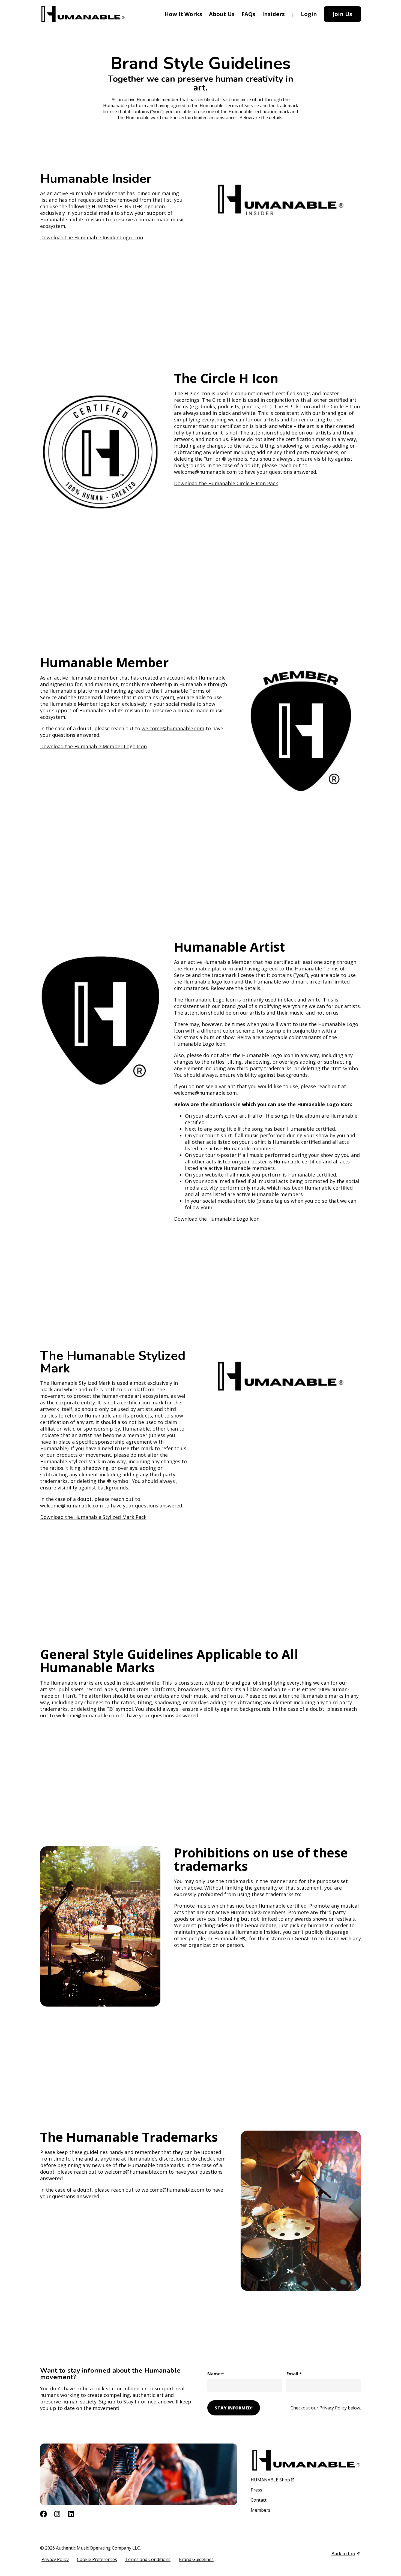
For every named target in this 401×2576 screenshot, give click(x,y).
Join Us (342, 14)
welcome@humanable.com (205, 472)
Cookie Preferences (97, 2559)
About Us (222, 14)
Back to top (343, 2554)
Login (309, 14)
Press (256, 2490)
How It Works (183, 14)
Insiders (273, 14)
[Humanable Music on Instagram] (57, 2514)
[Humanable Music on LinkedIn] (71, 2514)
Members (261, 2510)
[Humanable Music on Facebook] (44, 2514)
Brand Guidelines (196, 2559)
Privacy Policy (55, 2559)
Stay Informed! (234, 2408)
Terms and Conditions (148, 2559)
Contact (259, 2500)
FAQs (248, 14)
